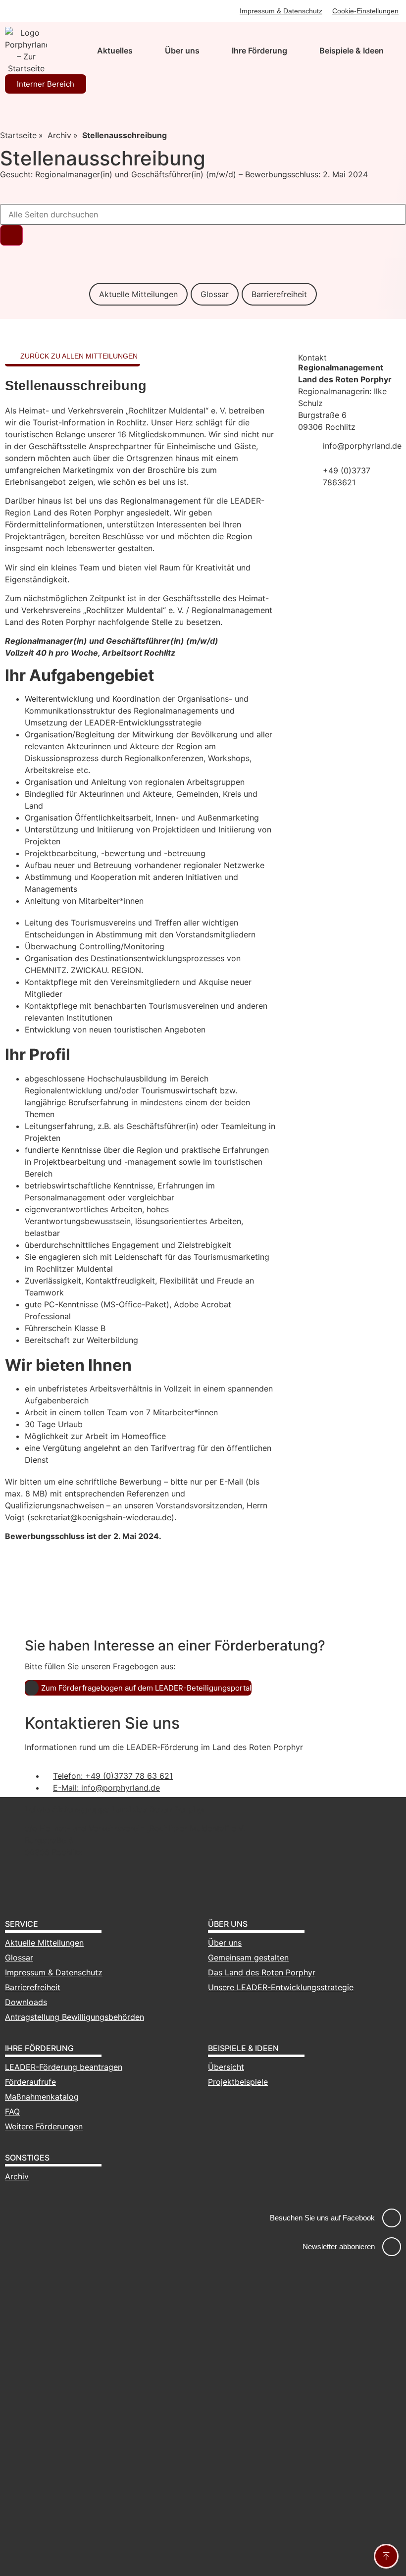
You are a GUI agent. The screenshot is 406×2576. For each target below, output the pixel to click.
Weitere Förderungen (44, 2126)
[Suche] (11, 235)
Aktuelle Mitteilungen (138, 294)
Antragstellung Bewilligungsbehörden (75, 2017)
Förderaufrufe (30, 2082)
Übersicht (226, 2067)
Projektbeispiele (238, 2082)
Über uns (182, 51)
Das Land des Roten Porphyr (262, 1972)
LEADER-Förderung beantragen (64, 2067)
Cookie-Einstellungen (365, 11)
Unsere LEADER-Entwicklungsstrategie (281, 1987)
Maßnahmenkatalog (42, 2097)
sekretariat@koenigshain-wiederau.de (101, 1517)
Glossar (215, 294)
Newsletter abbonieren (339, 2246)
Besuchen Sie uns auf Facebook (322, 2218)
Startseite (18, 135)
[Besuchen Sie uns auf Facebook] (392, 2218)
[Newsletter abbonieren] (392, 2247)
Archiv (59, 135)
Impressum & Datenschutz (281, 11)
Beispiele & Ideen (352, 51)
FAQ (12, 2112)
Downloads (26, 2002)
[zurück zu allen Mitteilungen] (11, 356)
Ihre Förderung (259, 51)
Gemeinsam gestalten (248, 1958)
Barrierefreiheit (279, 294)
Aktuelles (115, 51)
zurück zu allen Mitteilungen (79, 356)
